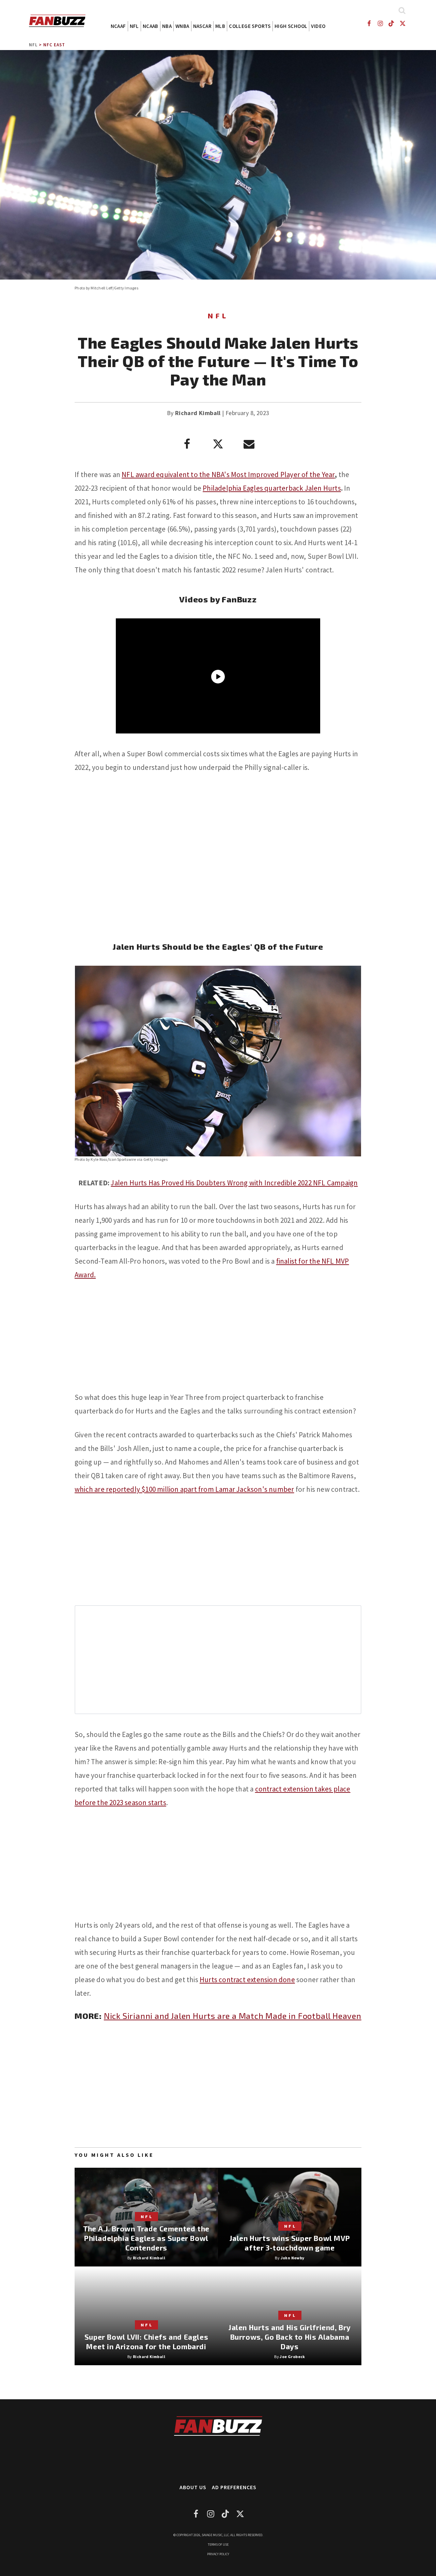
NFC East (54, 45)
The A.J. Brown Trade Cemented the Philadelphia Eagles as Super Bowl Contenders (146, 2238)
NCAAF (118, 26)
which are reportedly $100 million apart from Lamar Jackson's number (184, 1489)
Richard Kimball (198, 413)
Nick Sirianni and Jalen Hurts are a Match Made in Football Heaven (233, 2016)
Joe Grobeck (292, 2357)
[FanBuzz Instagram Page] (380, 23)
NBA (167, 26)
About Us (193, 2487)
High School (291, 26)
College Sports (250, 26)
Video (318, 26)
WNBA (182, 26)
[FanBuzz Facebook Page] (369, 23)
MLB (220, 26)
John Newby (293, 2258)
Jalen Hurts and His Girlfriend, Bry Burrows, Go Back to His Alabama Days (290, 2337)
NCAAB (151, 26)
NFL (134, 26)
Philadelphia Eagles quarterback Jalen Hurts (272, 488)
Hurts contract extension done (247, 1980)
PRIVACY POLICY (218, 2554)
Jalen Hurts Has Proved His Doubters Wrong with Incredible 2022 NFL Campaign (234, 1183)
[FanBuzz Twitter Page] (403, 23)
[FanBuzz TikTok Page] (392, 23)
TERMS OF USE (218, 2545)
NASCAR (202, 26)
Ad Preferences (234, 2487)
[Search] (402, 10)
